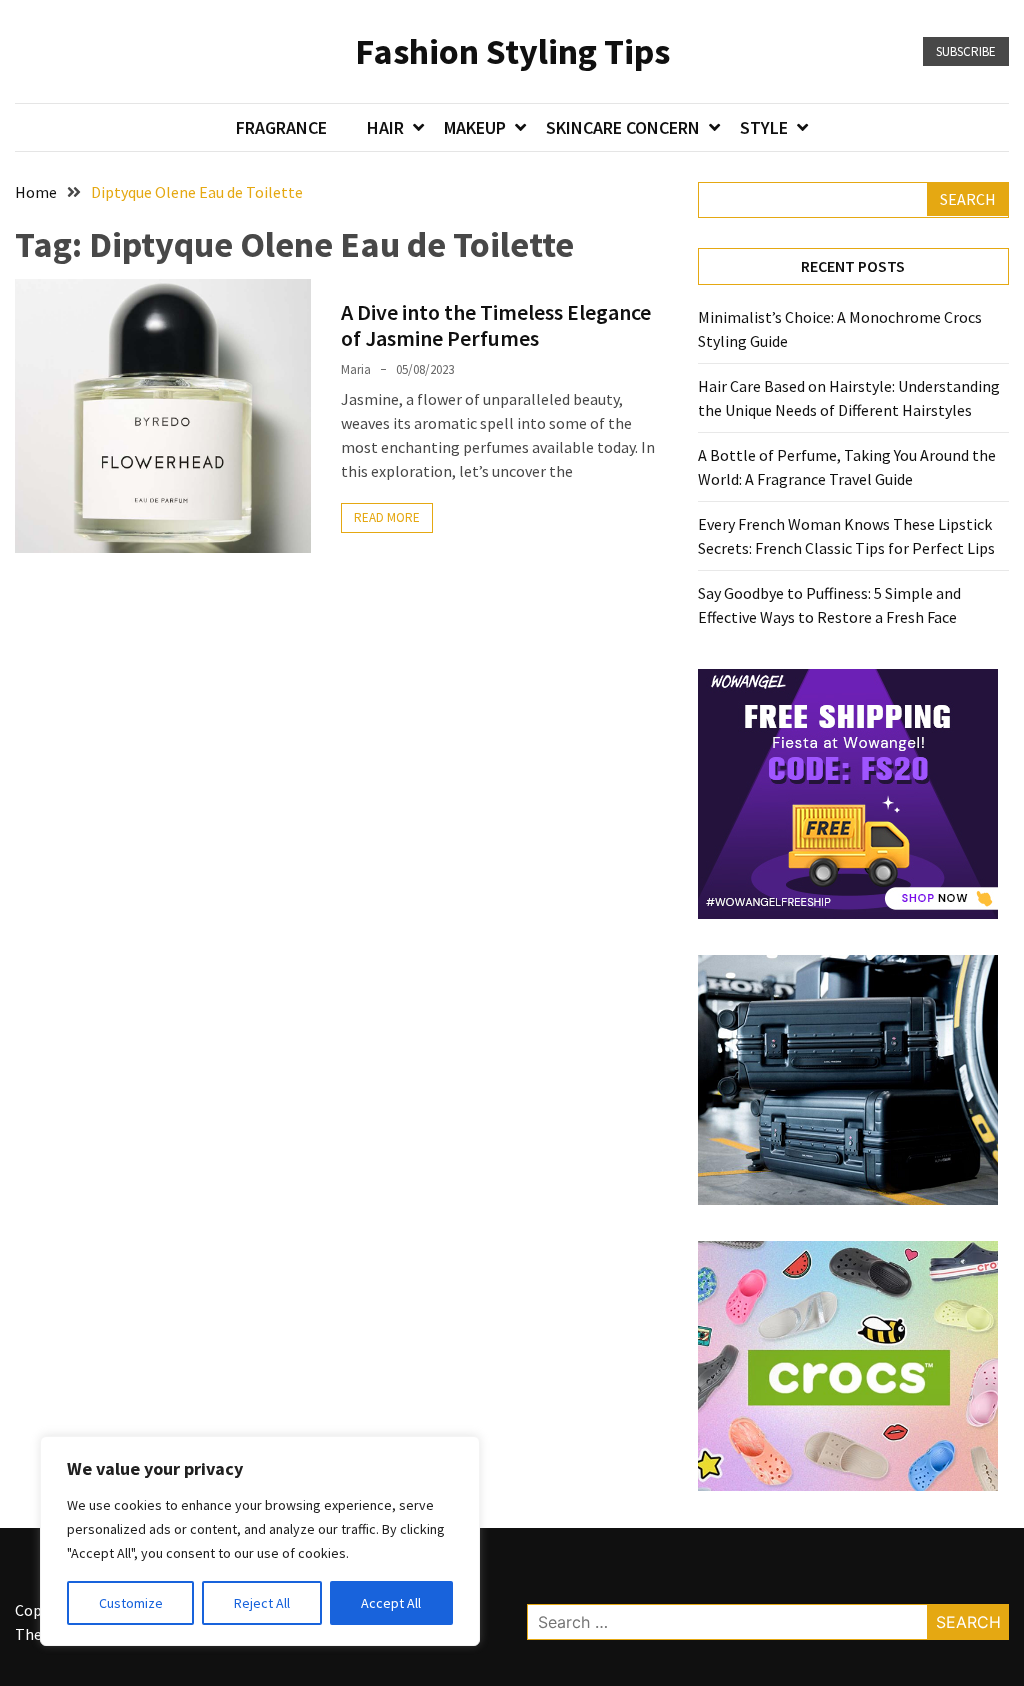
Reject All (262, 1603)
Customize (131, 1603)
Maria (356, 369)
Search (968, 199)
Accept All (391, 1603)
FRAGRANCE (281, 127)
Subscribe (966, 51)
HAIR (385, 127)
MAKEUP (475, 127)
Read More (387, 517)
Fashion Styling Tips (512, 51)
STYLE (764, 127)
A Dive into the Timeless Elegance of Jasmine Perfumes (496, 325)
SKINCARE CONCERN (623, 127)
